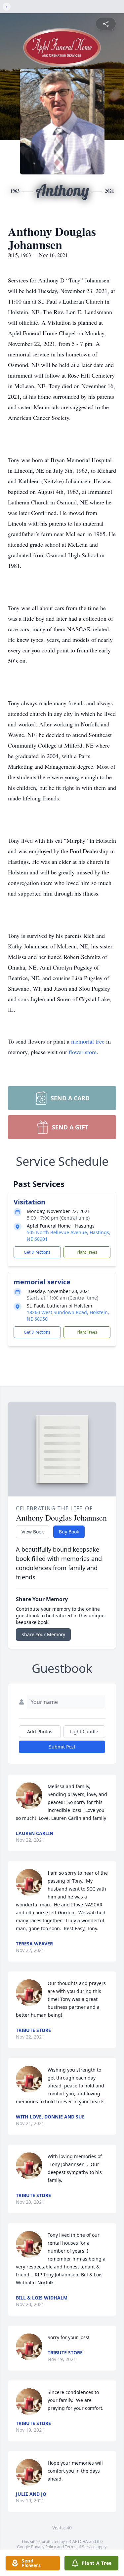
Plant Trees (87, 1252)
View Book (33, 1532)
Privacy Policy (43, 2547)
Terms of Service (80, 2547)
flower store (83, 1052)
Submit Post (62, 1747)
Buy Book (69, 1532)
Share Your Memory (43, 1634)
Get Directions (37, 1252)
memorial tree (88, 1041)
